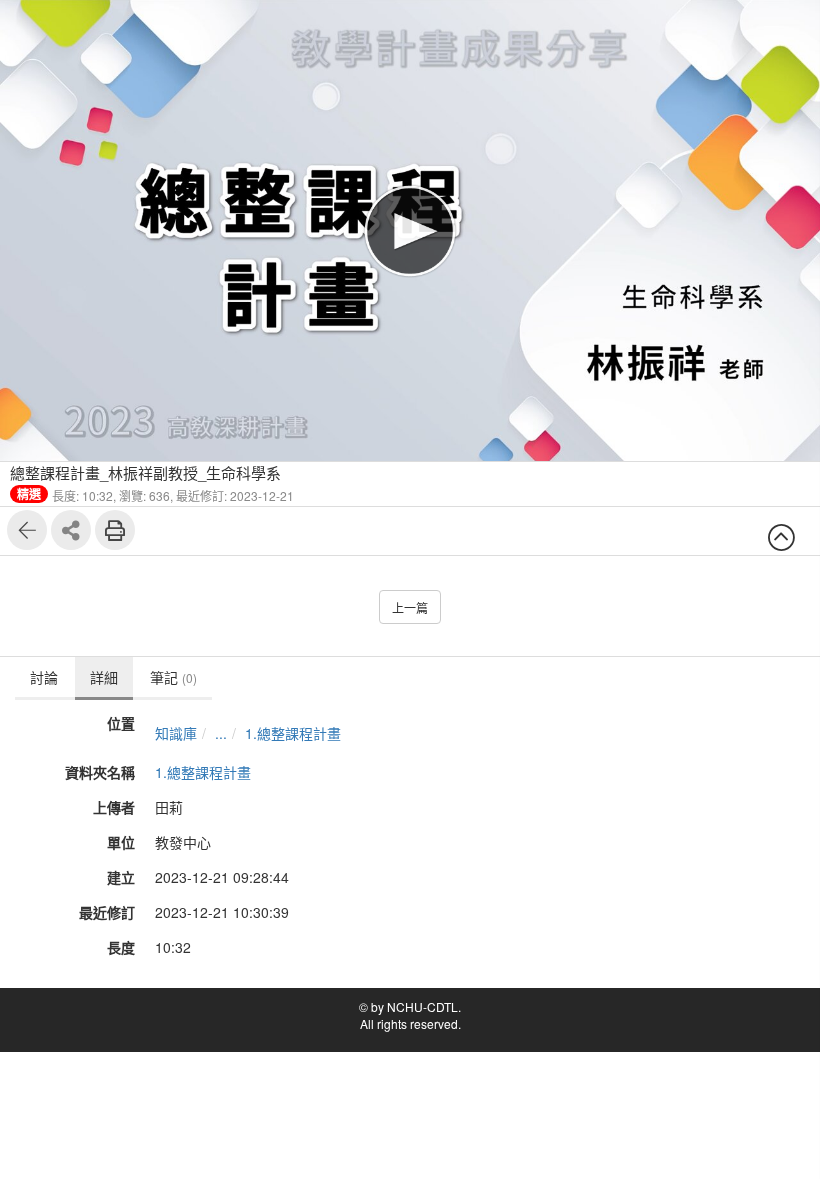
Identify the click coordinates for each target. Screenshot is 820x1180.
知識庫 (176, 733)
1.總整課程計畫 (293, 733)
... (221, 733)
